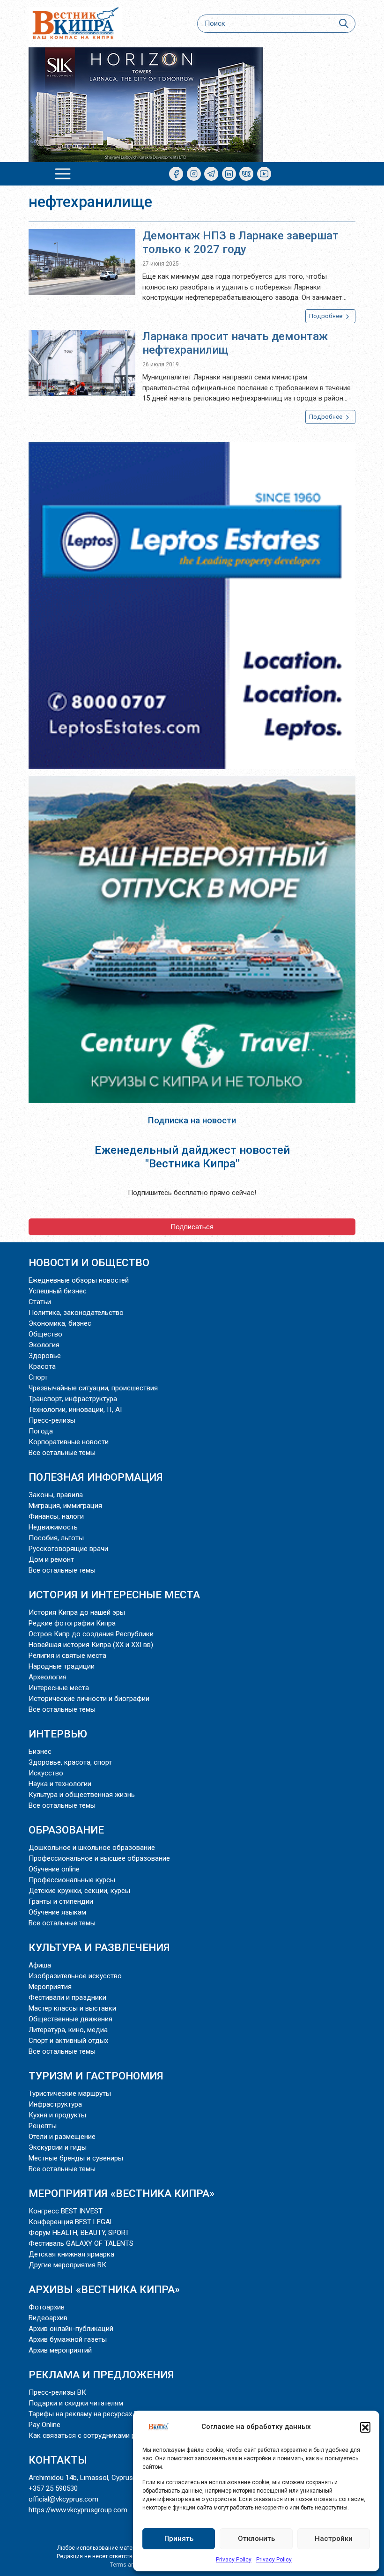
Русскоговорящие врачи (68, 1549)
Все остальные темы (62, 1453)
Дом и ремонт (51, 1559)
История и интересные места (114, 1595)
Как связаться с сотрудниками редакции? (98, 2435)
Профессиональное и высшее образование (99, 1858)
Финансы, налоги (56, 1516)
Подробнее (326, 316)
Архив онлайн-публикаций (71, 2329)
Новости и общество (89, 1262)
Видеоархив (48, 2318)
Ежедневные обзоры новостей (79, 1280)
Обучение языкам (57, 1912)
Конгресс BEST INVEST (66, 2211)
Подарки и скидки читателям (76, 2403)
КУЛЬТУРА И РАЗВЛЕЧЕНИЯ (99, 1947)
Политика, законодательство (76, 1313)
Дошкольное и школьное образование (92, 1848)
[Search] (343, 24)
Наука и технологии (60, 1784)
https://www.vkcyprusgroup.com (78, 2510)
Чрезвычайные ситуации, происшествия (93, 1388)
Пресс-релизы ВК (57, 2392)
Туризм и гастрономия (96, 2076)
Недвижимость (53, 1527)
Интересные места (59, 1688)
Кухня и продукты (57, 2115)
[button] (365, 2427)
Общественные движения (70, 2019)
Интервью (58, 1734)
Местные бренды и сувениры (76, 2158)
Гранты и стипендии (61, 1901)
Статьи (40, 1302)
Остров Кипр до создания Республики (91, 1634)
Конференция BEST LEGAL (71, 2222)
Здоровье (45, 1356)
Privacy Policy (234, 2560)
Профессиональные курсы (72, 1880)
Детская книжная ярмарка (71, 2254)
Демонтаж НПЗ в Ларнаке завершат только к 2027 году (240, 242)
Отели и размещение (62, 2137)
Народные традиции (62, 1666)
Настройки (334, 2539)
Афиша (40, 1965)
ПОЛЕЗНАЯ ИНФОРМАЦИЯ (96, 1477)
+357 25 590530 (53, 2488)
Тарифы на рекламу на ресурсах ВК (86, 2414)
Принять (179, 2539)
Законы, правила (56, 1495)
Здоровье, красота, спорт (70, 1762)
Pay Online (44, 2425)
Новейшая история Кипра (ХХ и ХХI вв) (91, 1645)
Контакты (58, 2460)
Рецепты (43, 2126)
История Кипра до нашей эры (77, 1612)
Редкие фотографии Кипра (72, 1623)
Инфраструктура (55, 2104)
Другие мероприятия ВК (67, 2265)
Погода (41, 1431)
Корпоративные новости (69, 1442)
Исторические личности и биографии (89, 1699)
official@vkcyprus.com (63, 2499)
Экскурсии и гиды (58, 2147)
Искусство (46, 1773)
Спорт (38, 1377)
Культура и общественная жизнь (82, 1795)
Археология (48, 1677)
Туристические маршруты (70, 2093)
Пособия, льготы (56, 1538)
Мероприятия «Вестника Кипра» (122, 2193)
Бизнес (40, 1752)
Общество (45, 1334)
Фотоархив (47, 2307)
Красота (42, 1366)
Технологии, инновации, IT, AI (75, 1410)
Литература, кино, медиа (68, 2030)
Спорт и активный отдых (68, 2041)
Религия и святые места (67, 1655)
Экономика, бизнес (60, 1323)
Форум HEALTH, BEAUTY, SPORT (79, 2233)
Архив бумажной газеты (68, 2339)
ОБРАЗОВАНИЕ (66, 1830)
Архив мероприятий (60, 2350)
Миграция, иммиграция (65, 1506)
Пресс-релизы (52, 1420)
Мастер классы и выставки (72, 2008)
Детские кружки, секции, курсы (79, 1891)
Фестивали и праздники (67, 1997)
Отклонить (256, 2539)
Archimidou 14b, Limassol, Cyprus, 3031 (90, 2478)
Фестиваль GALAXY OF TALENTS (81, 2243)
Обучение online (54, 1869)
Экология (44, 1345)
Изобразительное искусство (75, 1976)
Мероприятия (50, 1987)
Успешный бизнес (58, 1291)
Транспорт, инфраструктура (73, 1399)
